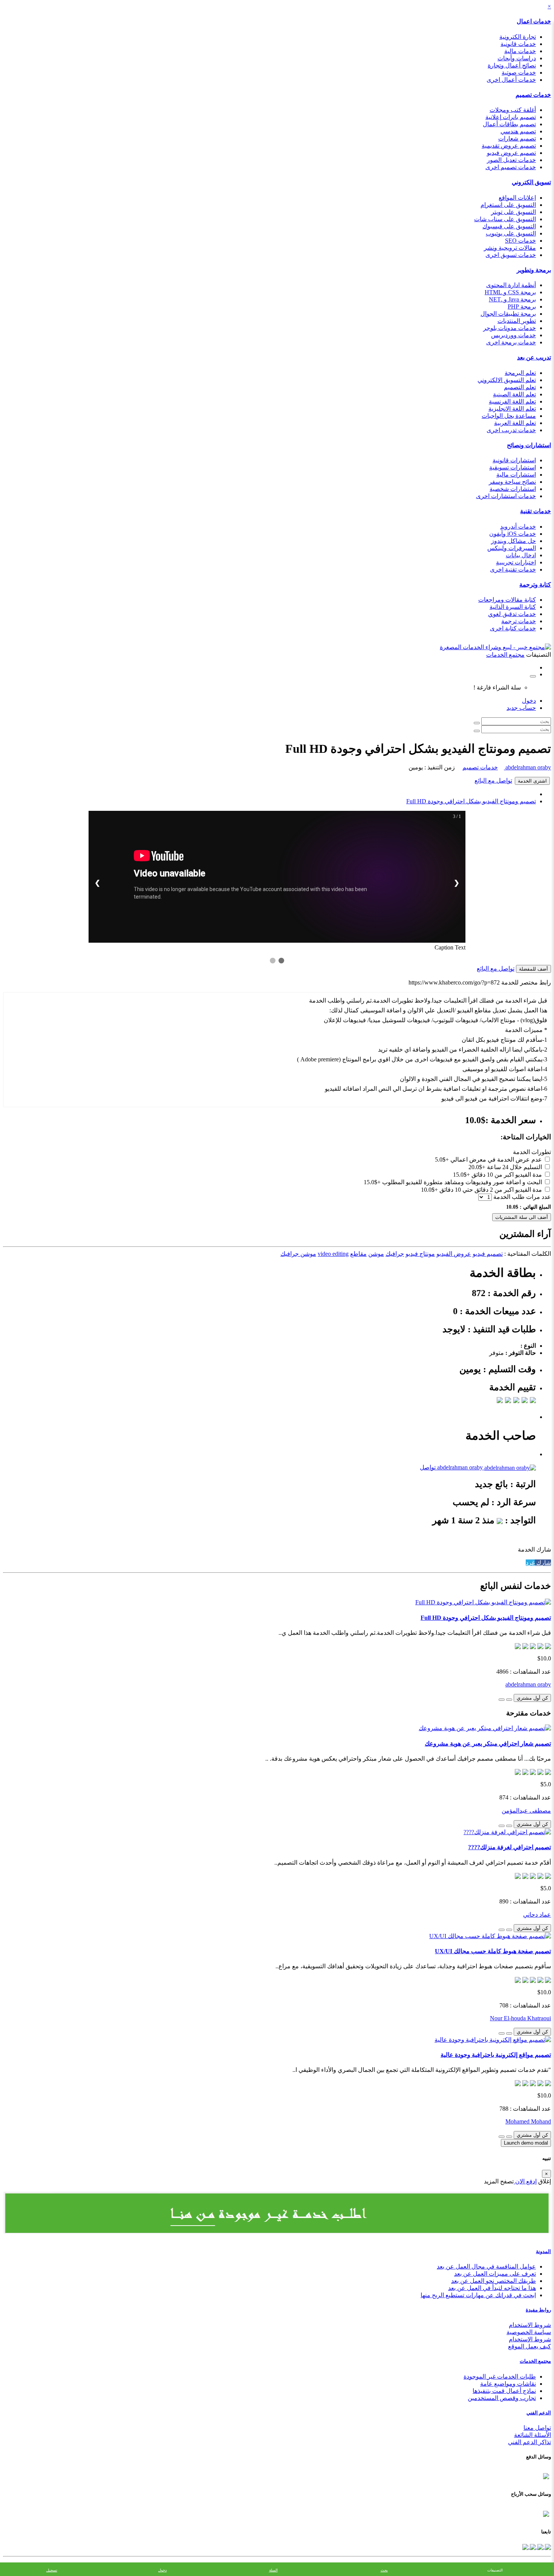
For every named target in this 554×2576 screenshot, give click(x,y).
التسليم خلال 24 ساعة (514, 1167)
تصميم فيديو (488, 1254)
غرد (530, 1563)
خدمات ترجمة (519, 621)
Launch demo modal (526, 2143)
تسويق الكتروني (531, 182)
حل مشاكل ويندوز (513, 541)
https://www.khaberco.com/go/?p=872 (454, 982)
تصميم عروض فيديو (511, 153)
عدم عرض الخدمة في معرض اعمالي (496, 1160)
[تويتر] (540, 2546)
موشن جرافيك (298, 1254)
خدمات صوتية (519, 73)
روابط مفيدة (538, 2310)
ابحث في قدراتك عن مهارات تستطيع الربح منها (478, 2295)
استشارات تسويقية (513, 467)
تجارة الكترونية (518, 37)
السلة (273, 2570)
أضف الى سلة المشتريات (522, 1217)
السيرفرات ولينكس (512, 548)
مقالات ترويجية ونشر (510, 248)
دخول (529, 701)
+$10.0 (429, 1190)
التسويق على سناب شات (505, 219)
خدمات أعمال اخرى (511, 80)
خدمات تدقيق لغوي (512, 614)
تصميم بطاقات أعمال (509, 124)
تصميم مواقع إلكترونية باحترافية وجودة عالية (496, 2055)
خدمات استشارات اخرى (506, 496)
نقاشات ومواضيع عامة (508, 2384)
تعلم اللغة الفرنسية (512, 401)
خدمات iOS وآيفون (513, 534)
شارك (543, 1563)
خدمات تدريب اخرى (511, 430)
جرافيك (395, 1254)
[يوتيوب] (532, 2546)
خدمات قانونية (518, 44)
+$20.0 (477, 1167)
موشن (376, 1254)
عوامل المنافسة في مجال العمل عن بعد (486, 2266)
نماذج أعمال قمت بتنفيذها (504, 2391)
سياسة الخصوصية (529, 2332)
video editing (333, 1254)
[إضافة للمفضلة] (509, 1700)
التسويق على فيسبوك (509, 226)
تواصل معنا (537, 2428)
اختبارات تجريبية (516, 562)
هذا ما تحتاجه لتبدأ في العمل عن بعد (492, 2288)
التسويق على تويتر (513, 212)
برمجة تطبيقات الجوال (508, 314)
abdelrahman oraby (527, 767)
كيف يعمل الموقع (530, 2346)
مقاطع (358, 1254)
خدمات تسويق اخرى (511, 255)
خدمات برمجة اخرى (511, 342)
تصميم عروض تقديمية (509, 146)
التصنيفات (495, 2570)
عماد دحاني (537, 1915)
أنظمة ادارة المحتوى (511, 285)
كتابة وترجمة (535, 585)
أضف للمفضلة (533, 969)
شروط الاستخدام (530, 2325)
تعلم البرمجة (520, 373)
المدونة (543, 2251)
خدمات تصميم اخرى (511, 167)
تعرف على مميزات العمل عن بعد (495, 2274)
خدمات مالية (520, 51)
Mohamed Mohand (528, 2121)
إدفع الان (525, 2181)
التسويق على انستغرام (508, 205)
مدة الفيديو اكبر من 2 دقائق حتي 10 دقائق (491, 1190)
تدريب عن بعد (534, 357)
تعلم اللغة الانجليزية (512, 409)
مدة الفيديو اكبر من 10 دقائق (507, 1175)
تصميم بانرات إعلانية (511, 117)
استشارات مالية (516, 475)
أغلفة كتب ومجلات (513, 110)
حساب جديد (521, 708)
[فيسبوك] (547, 2546)
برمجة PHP (522, 307)
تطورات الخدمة (532, 1152)
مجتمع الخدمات (535, 2361)
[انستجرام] (525, 2546)
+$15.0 (461, 1175)
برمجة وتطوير (534, 270)
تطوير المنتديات (517, 321)
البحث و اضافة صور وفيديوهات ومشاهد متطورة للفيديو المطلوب (462, 1182)
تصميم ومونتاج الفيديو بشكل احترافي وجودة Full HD (471, 801)
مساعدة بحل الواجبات (509, 416)
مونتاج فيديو (420, 1254)
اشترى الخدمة (532, 781)
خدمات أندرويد (518, 527)
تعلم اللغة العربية (515, 423)
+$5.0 (442, 1160)
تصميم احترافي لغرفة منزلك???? (510, 1847)
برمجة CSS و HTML (510, 292)
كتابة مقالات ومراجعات (507, 600)
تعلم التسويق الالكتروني (507, 380)
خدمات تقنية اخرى (513, 569)
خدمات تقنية (536, 511)
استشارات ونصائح (529, 445)
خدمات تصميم (533, 95)
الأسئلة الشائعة (533, 2435)
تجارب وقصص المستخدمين (502, 2398)
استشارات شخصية (513, 489)
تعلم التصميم (520, 387)
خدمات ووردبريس (513, 335)
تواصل (428, 1467)
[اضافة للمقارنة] (502, 1700)
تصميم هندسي (518, 131)
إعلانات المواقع (517, 198)
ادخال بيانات (521, 555)
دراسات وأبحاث (517, 58)
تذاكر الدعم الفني (530, 2442)
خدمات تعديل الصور (511, 160)
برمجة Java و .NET (512, 299)
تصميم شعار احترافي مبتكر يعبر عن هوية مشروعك (488, 1744)
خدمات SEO (520, 241)
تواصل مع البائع (493, 780)
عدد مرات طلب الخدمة (522, 1197)
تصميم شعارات (517, 138)
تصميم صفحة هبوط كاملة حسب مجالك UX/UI (493, 1951)
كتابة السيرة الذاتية (513, 607)
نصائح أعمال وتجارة (512, 65)
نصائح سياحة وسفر (512, 482)
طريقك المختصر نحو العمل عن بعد (494, 2281)
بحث (384, 2570)
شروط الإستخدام (530, 2339)
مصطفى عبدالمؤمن (526, 1811)
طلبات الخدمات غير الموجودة (500, 2376)
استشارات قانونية (514, 460)
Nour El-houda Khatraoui (520, 2018)
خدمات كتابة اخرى (513, 628)
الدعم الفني (539, 2413)
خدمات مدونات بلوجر (510, 328)
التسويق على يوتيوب (511, 233)
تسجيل (52, 2570)
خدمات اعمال (534, 21)
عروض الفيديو (454, 1254)
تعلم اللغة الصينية (514, 394)
